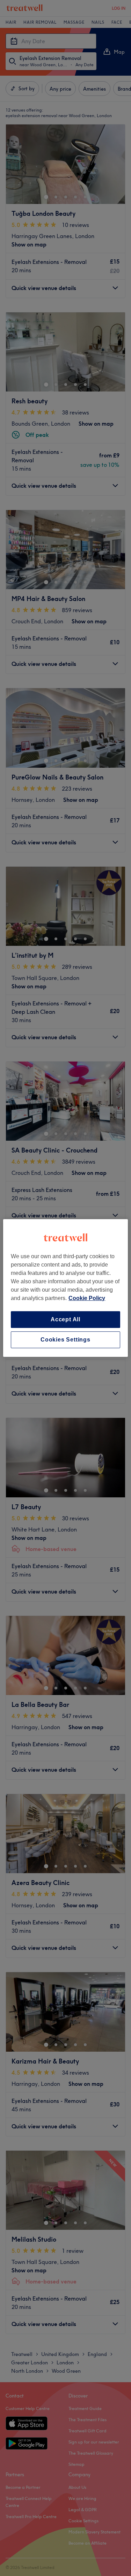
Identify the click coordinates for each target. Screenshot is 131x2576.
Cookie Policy (87, 1298)
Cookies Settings (65, 1340)
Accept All (65, 1319)
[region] (65, 1288)
